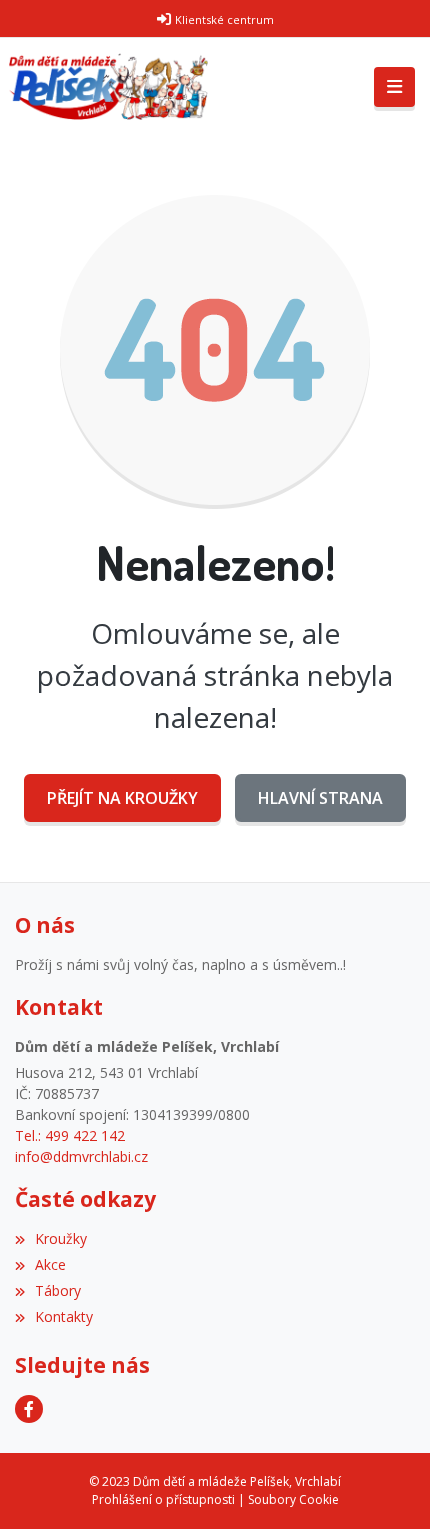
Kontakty (64, 1316)
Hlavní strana (320, 798)
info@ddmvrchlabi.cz (81, 1156)
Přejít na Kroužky (122, 798)
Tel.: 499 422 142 (70, 1135)
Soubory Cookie (293, 1499)
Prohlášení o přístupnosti (163, 1499)
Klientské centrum (224, 19)
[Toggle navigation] (394, 87)
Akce (50, 1264)
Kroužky (61, 1238)
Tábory (58, 1290)
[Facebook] (29, 1409)
